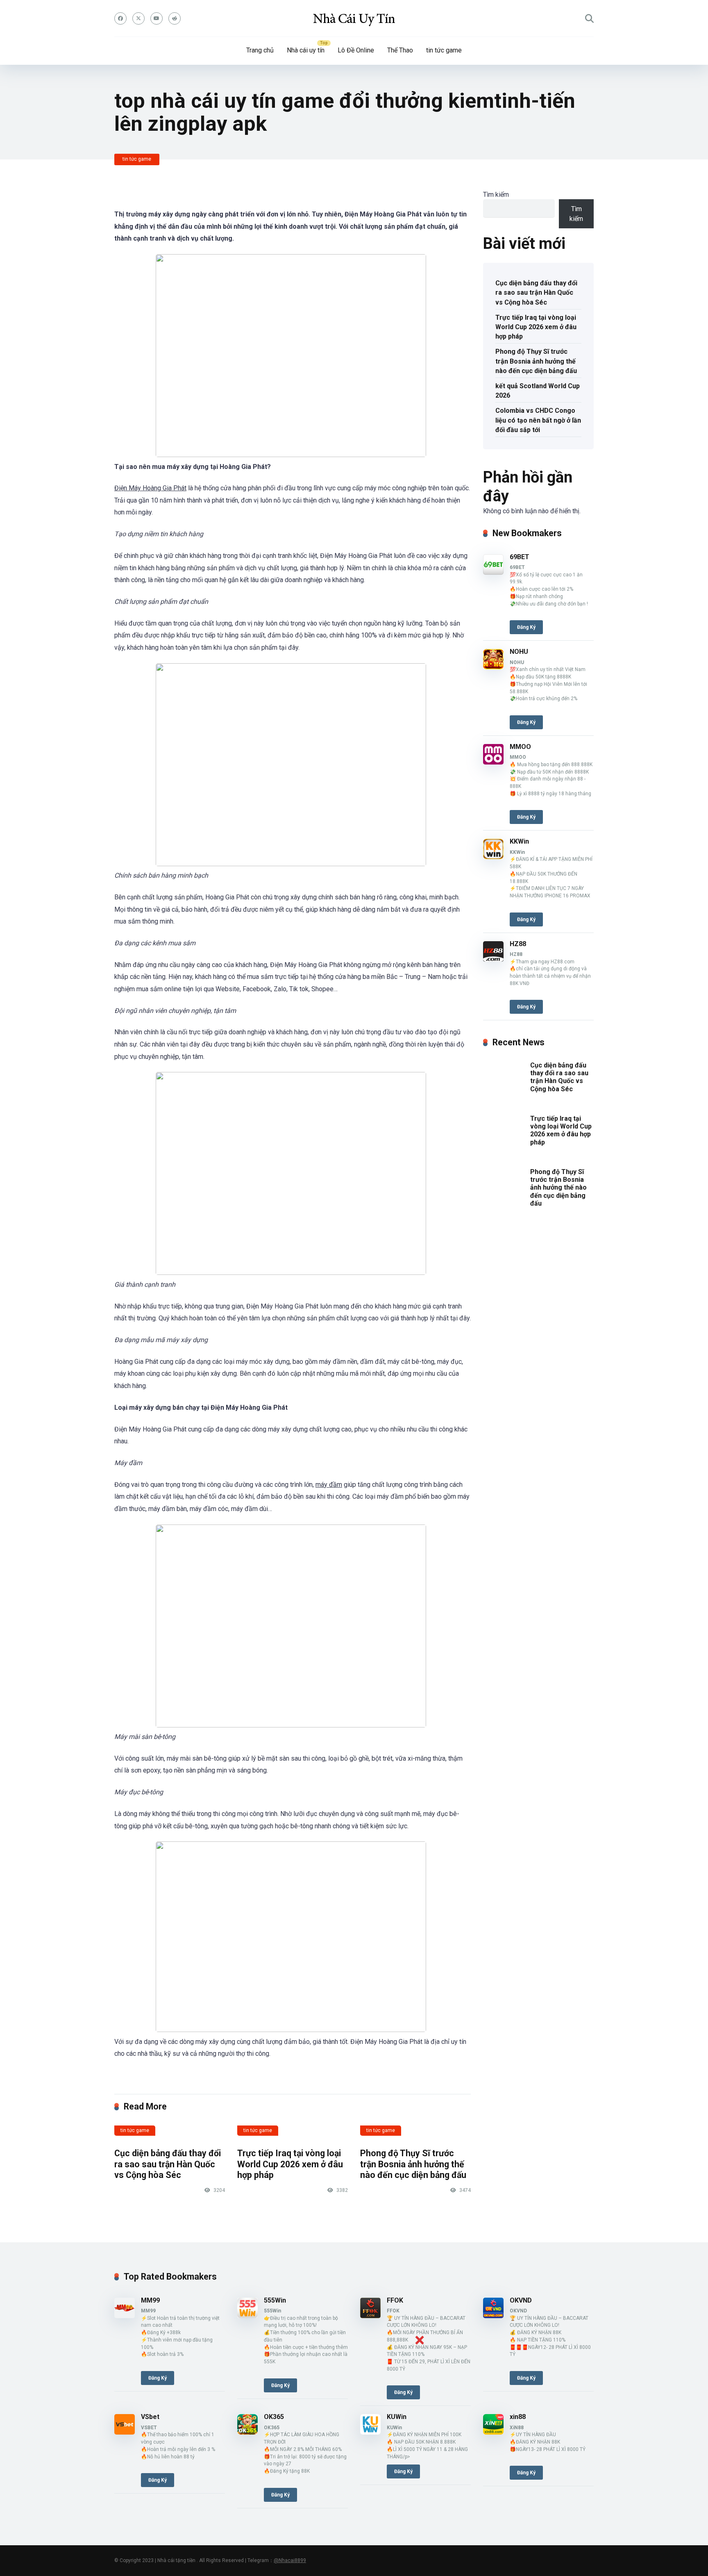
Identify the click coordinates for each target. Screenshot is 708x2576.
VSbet (150, 2417)
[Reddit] (175, 18)
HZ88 (518, 944)
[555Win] (247, 2316)
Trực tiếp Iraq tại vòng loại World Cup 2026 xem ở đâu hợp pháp (290, 2164)
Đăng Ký (526, 627)
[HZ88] (493, 959)
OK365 (274, 2417)
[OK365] (247, 2432)
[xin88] (493, 2432)
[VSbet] (125, 2432)
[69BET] (493, 572)
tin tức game (444, 50)
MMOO (520, 747)
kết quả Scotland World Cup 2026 (538, 391)
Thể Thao (400, 50)
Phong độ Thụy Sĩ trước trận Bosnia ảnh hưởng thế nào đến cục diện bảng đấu (413, 2164)
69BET (520, 557)
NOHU (519, 652)
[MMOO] (493, 762)
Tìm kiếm (496, 195)
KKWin (519, 841)
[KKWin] (493, 857)
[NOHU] (493, 667)
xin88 (518, 2417)
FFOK (395, 2300)
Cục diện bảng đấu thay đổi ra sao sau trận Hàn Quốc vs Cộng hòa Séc (168, 2164)
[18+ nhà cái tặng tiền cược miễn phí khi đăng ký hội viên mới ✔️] (354, 18)
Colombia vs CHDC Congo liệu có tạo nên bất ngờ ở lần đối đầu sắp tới (538, 420)
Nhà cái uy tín (306, 50)
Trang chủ (260, 50)
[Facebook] (120, 18)
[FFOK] (370, 2316)
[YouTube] (157, 18)
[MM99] (125, 2316)
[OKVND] (493, 2316)
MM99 (150, 2300)
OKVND (521, 2300)
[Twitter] (138, 18)
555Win (275, 2300)
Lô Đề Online (356, 50)
